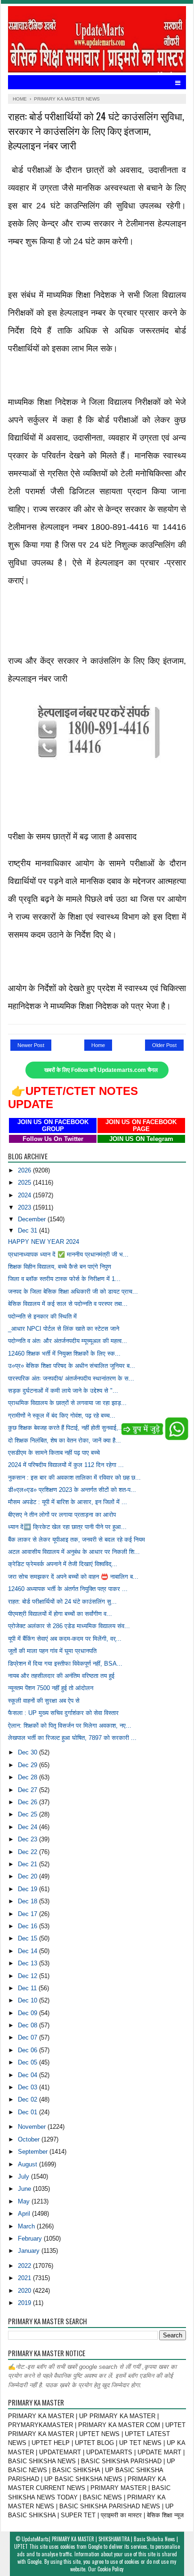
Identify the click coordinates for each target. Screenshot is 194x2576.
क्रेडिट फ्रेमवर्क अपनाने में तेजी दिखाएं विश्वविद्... (63, 1564)
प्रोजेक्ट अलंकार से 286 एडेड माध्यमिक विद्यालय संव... (69, 1626)
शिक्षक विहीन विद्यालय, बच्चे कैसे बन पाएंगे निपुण (60, 1267)
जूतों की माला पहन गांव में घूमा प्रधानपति (52, 1651)
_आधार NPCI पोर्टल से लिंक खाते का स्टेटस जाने (64, 1329)
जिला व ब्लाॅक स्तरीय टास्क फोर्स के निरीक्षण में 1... (64, 1279)
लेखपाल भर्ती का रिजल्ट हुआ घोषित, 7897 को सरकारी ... (72, 1738)
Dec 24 (28, 1827)
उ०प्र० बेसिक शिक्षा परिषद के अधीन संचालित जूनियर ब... (72, 1366)
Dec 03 (28, 2087)
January (30, 2251)
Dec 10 (28, 2000)
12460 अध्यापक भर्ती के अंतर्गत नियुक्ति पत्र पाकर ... (68, 1589)
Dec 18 (28, 1901)
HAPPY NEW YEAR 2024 (44, 1242)
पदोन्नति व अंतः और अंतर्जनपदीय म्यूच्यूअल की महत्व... (68, 1341)
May (25, 2201)
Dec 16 (28, 1926)
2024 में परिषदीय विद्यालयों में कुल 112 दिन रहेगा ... (66, 1465)
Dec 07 (28, 2037)
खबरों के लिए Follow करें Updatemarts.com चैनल (101, 1070)
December (33, 1219)
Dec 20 (28, 1876)
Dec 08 (28, 2025)
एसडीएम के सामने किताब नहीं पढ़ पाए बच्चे (54, 1453)
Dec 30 (28, 1752)
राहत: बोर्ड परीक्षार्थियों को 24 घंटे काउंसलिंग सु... (62, 1602)
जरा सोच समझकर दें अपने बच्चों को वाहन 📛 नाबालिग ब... (73, 1577)
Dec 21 (28, 1864)
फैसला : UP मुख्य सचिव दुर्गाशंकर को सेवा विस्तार (63, 1713)
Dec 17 (28, 1914)
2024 (25, 1195)
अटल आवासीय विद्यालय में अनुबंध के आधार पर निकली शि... (74, 1552)
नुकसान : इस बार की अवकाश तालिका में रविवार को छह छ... (74, 1478)
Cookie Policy (110, 2569)
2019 (25, 2303)
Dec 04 (28, 2075)
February (31, 2238)
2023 (25, 1207)
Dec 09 (28, 2013)
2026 (25, 1170)
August (28, 2164)
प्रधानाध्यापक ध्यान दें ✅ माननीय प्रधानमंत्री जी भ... (68, 1254)
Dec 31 (28, 1230)
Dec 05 (28, 2062)
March (27, 2226)
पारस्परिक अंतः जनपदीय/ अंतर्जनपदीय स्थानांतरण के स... (71, 1378)
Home (98, 1045)
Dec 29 (28, 1765)
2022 (25, 2266)
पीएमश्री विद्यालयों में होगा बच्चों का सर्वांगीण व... (60, 1614)
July (24, 2176)
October (30, 2139)
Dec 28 (28, 1777)
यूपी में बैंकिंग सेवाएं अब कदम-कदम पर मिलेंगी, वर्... (65, 1639)
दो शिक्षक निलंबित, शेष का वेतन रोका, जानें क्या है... (65, 1440)
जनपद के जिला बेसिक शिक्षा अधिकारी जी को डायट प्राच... (73, 1292)
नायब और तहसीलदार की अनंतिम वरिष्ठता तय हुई (61, 1676)
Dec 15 (28, 1938)
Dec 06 (28, 2050)
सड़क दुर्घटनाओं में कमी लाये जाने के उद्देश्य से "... (63, 1391)
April (25, 2214)
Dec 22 (28, 1852)
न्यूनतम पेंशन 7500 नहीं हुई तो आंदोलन (51, 1688)
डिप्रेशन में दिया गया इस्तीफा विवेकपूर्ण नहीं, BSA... (65, 1664)
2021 (25, 2278)
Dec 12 (28, 1976)
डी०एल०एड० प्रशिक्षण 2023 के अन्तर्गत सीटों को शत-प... (72, 1490)
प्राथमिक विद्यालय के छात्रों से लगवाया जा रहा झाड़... (67, 1403)
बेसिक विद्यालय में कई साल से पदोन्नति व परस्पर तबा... (68, 1304)
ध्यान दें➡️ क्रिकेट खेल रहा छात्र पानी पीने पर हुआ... (67, 1527)
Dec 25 (28, 1814)
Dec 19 (28, 1889)
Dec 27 (28, 1790)
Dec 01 (28, 2112)
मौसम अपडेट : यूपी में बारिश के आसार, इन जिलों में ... (68, 1502)
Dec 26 (28, 1802)
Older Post (164, 1045)
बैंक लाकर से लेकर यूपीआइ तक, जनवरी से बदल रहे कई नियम (77, 1540)
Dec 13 (28, 1963)
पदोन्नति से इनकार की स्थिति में (42, 1316)
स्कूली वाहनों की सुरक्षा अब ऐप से (44, 1701)
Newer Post (31, 1045)
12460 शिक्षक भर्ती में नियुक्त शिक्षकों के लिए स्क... (64, 1354)
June (25, 2189)
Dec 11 (28, 1988)
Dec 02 (28, 2099)
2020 (25, 2291)
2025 (25, 1183)
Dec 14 (28, 1951)
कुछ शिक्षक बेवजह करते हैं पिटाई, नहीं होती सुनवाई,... (66, 1428)
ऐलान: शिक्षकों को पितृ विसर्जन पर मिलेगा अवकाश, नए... (70, 1726)
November (33, 2127)
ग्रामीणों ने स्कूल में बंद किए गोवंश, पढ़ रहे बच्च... (62, 1416)
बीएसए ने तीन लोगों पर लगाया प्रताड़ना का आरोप (62, 1515)
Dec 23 (28, 1839)
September (34, 2152)
